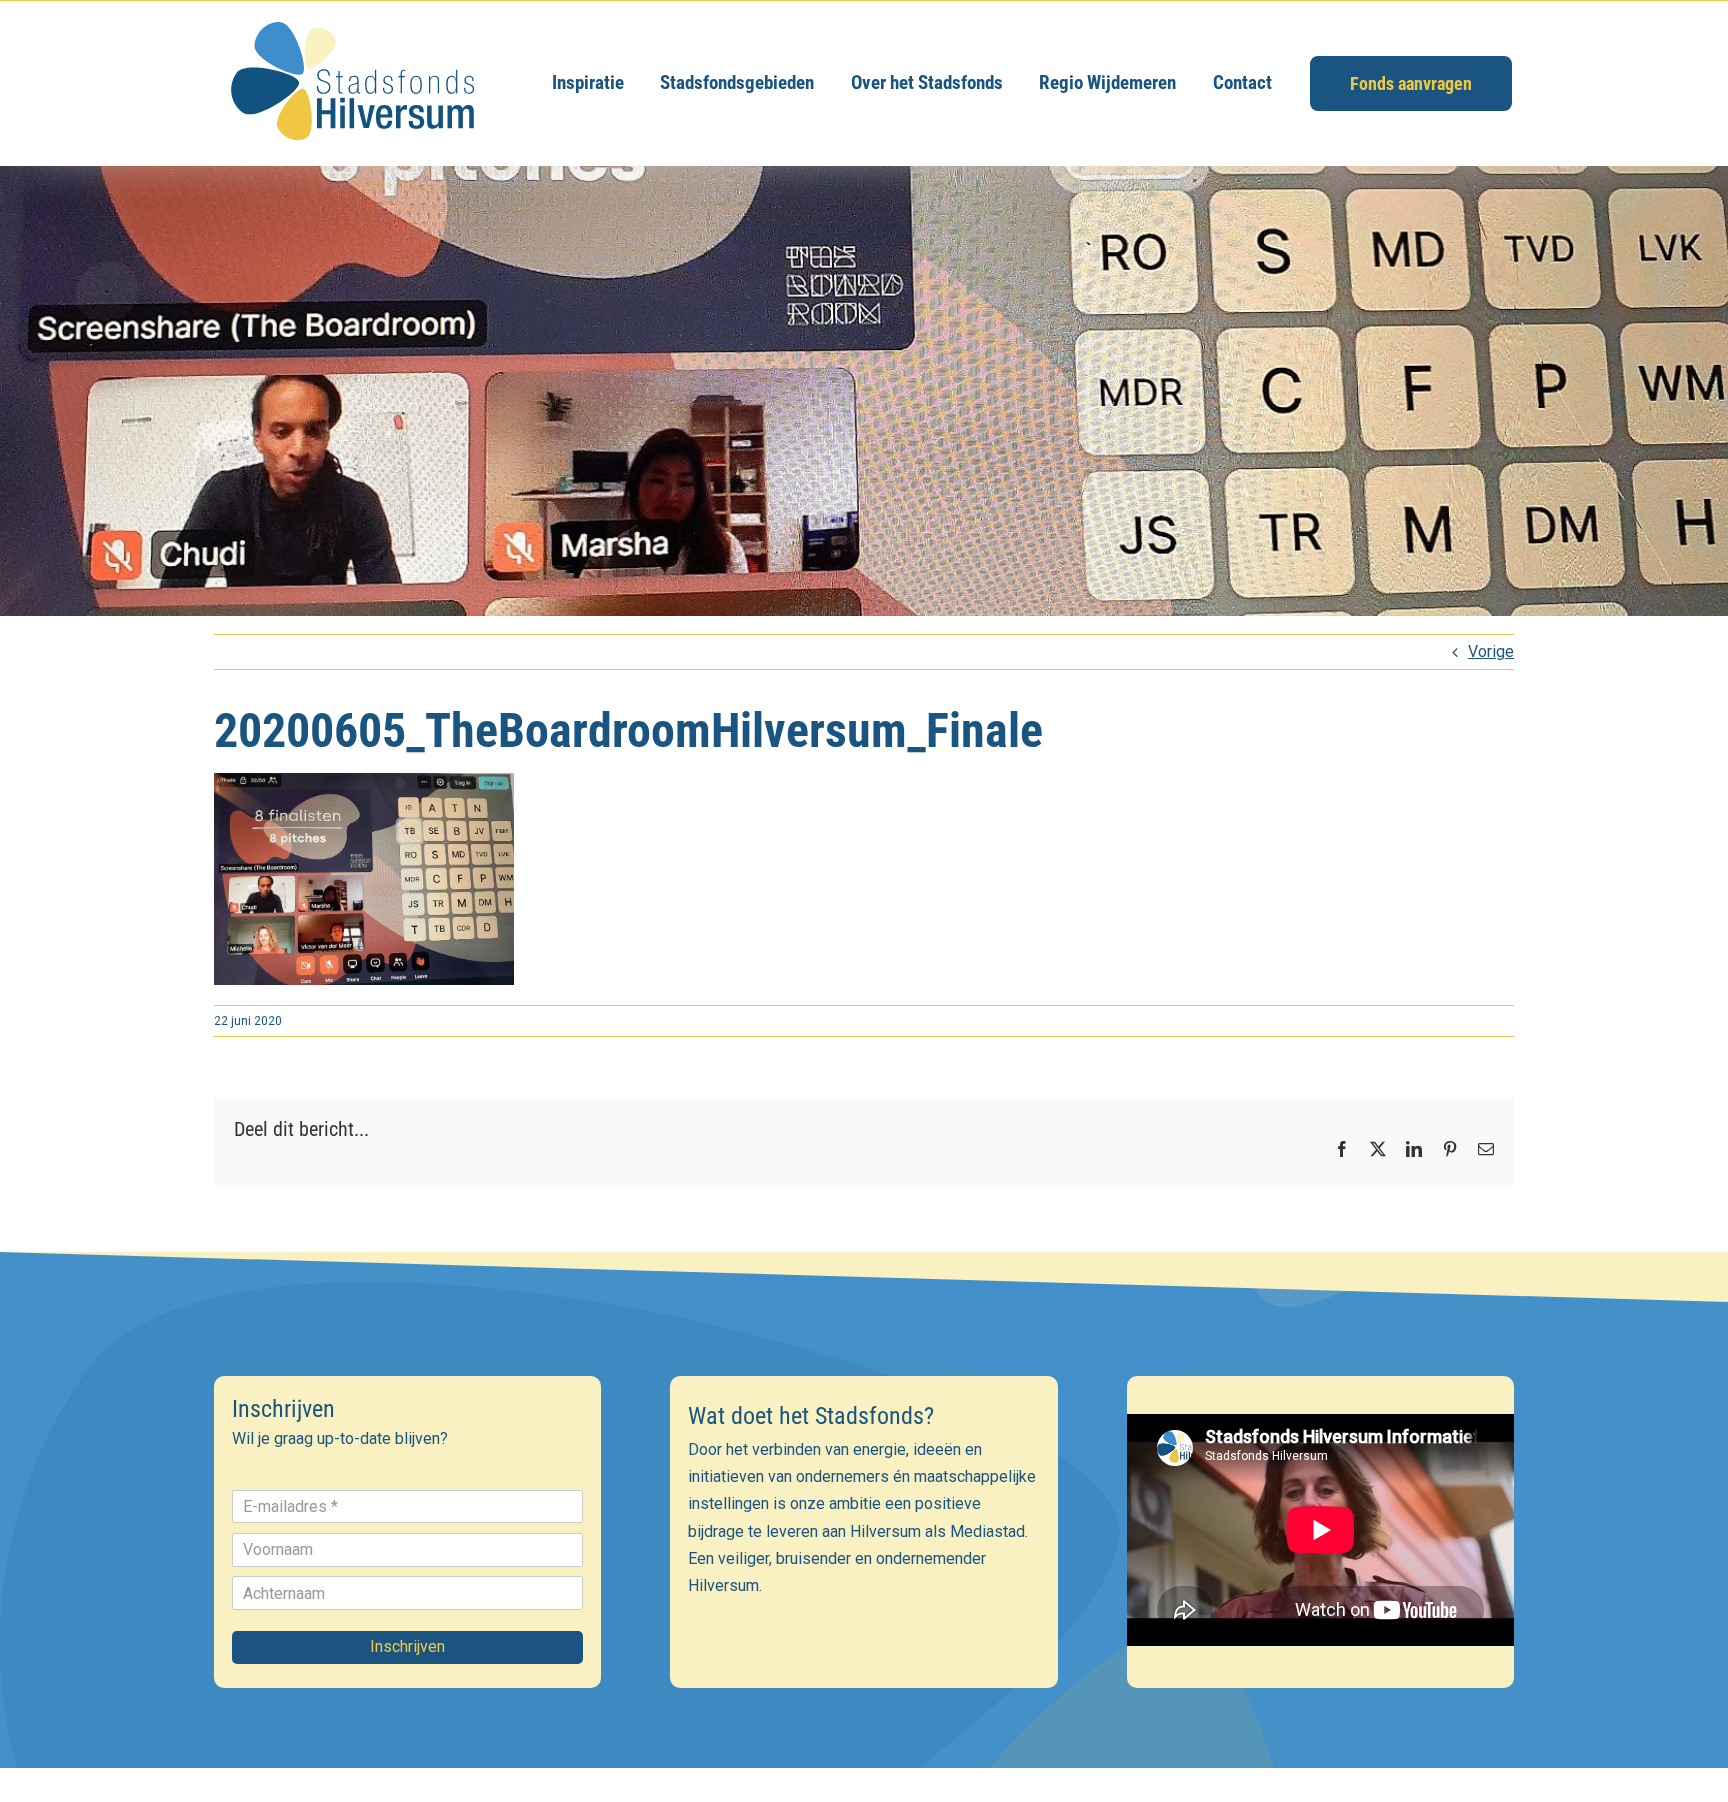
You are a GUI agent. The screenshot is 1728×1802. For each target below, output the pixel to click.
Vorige (1491, 651)
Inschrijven (407, 1646)
